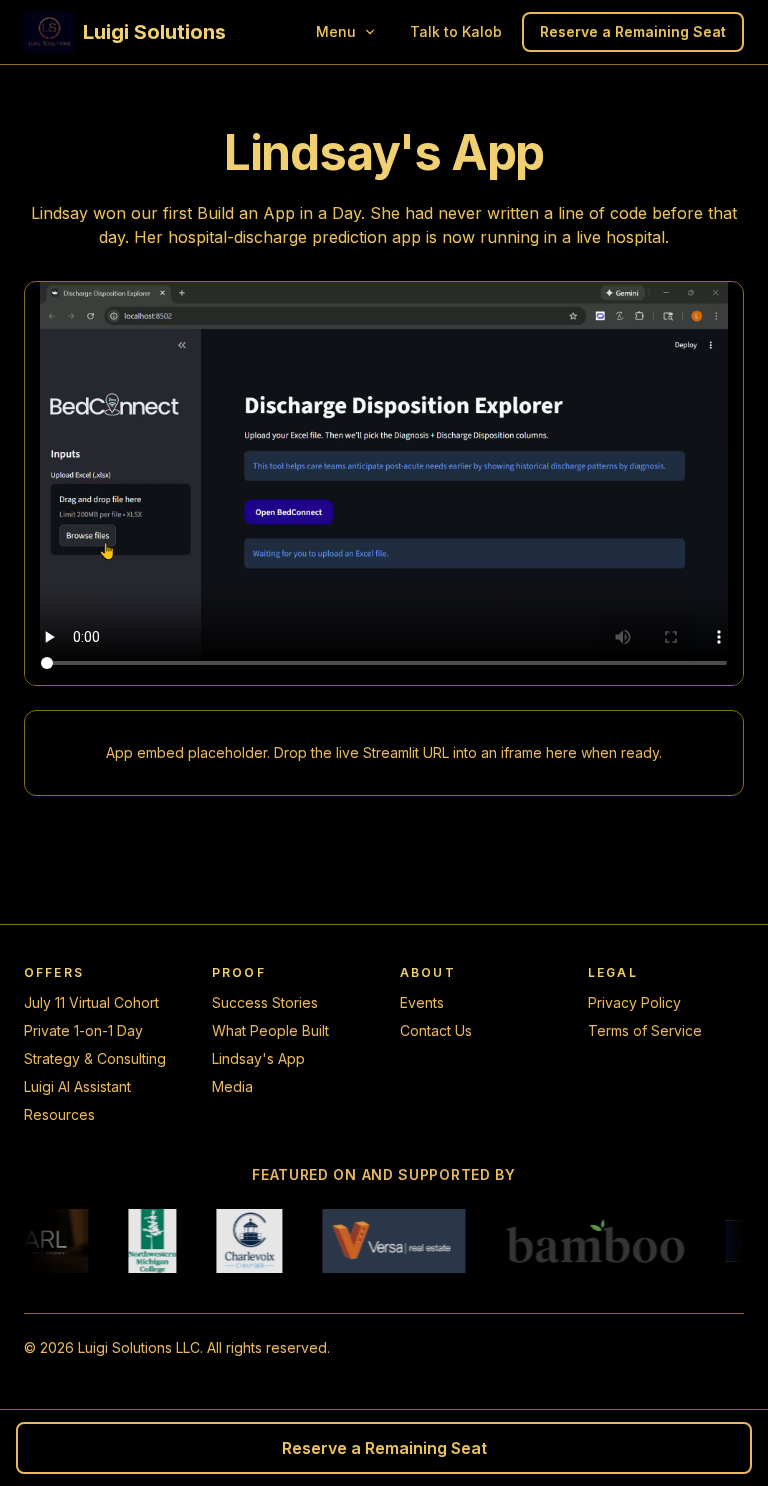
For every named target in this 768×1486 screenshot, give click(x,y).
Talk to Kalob (456, 31)
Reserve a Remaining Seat (633, 31)
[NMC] (142, 1241)
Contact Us (436, 1030)
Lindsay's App (258, 1058)
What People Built (270, 1030)
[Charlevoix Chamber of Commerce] (239, 1241)
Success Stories (265, 1002)
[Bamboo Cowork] (584, 1241)
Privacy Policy (634, 1002)
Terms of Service (645, 1030)
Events (422, 1002)
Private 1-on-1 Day (83, 1030)
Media (232, 1086)
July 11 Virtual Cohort (91, 1002)
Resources (59, 1114)
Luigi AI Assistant (77, 1086)
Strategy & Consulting (95, 1058)
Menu (336, 31)
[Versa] (383, 1241)
